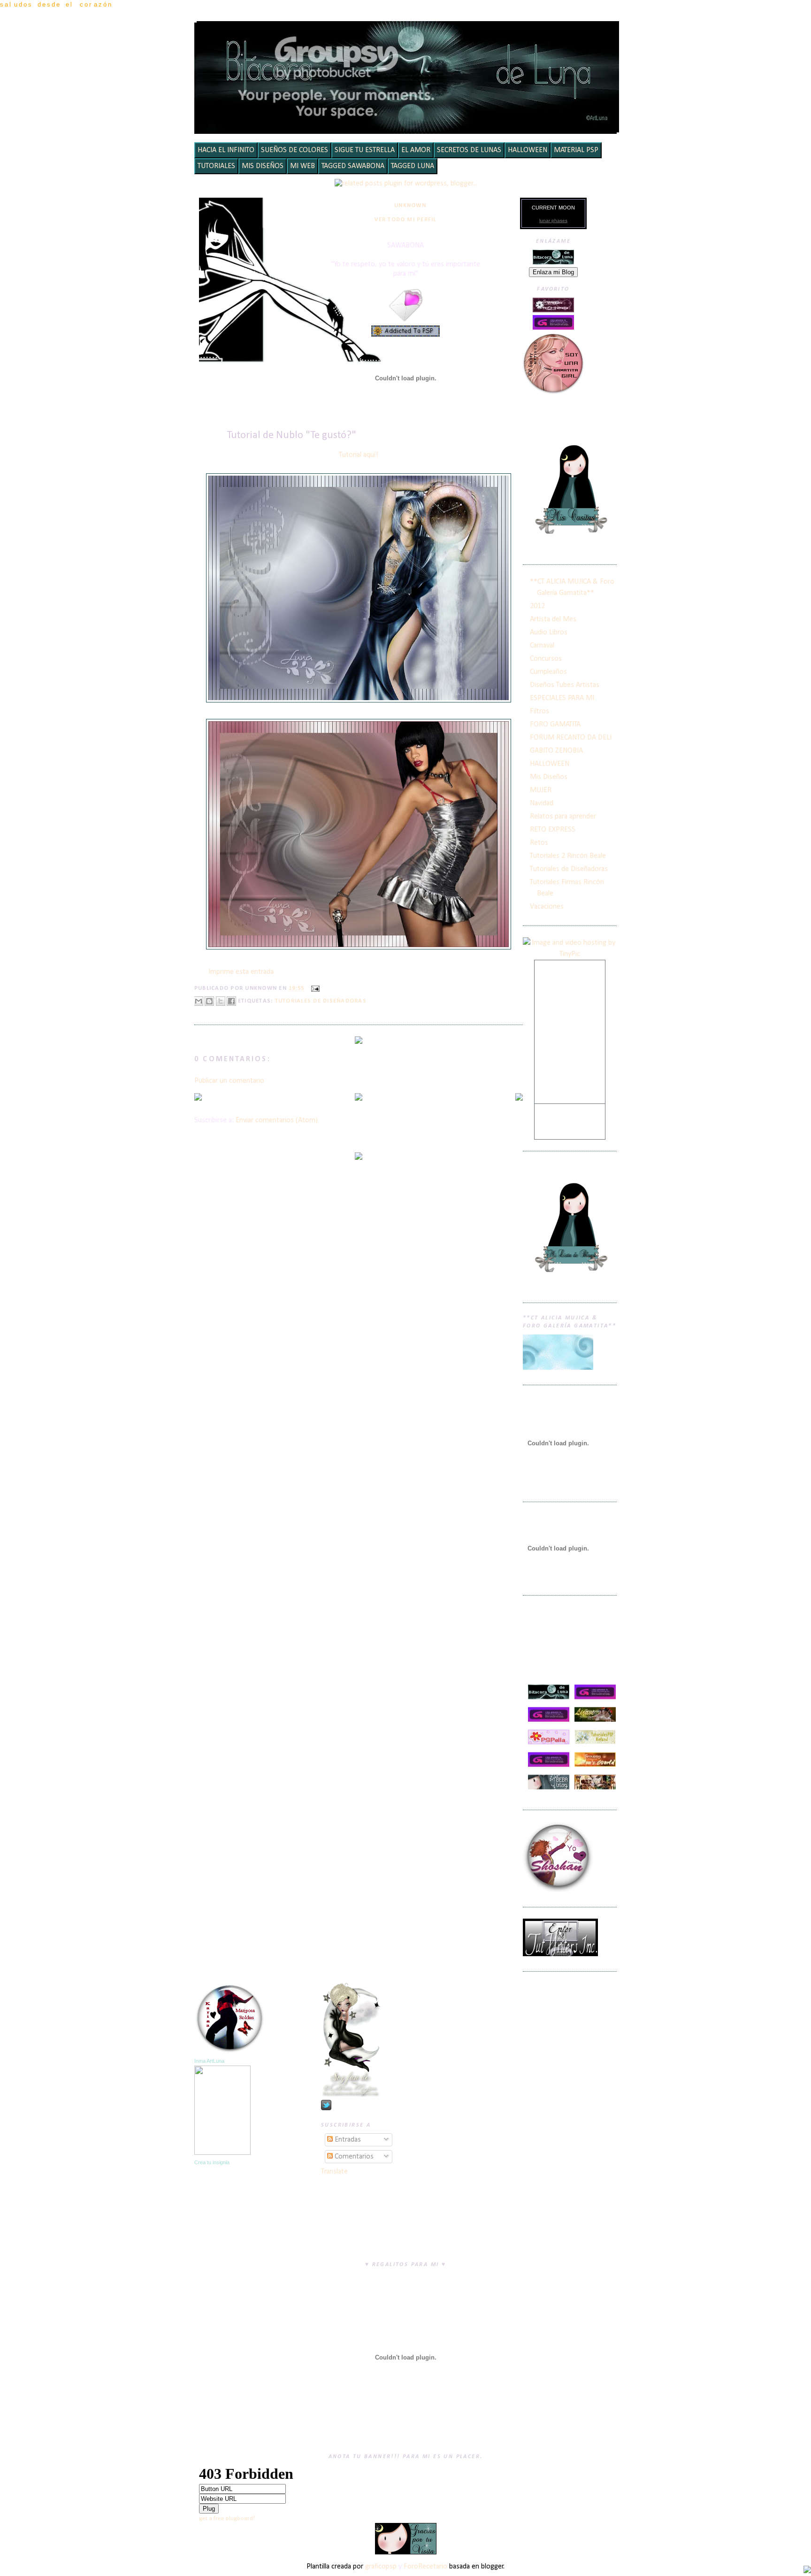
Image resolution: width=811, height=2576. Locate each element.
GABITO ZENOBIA (556, 751)
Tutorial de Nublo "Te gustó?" (291, 436)
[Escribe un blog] (209, 1001)
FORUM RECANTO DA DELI (571, 738)
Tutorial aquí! (359, 455)
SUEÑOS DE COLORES (295, 150)
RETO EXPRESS (553, 830)
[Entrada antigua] (519, 1098)
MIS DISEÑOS (263, 166)
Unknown (410, 206)
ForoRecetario (425, 2567)
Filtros (539, 711)
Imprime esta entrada (241, 972)
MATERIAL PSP (576, 150)
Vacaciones (547, 907)
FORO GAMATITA (555, 725)
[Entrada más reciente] (198, 1098)
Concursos (546, 659)
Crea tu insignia (212, 2162)
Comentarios (353, 2157)
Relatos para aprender (563, 817)
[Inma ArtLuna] (222, 2153)
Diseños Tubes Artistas (565, 685)
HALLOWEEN (528, 150)
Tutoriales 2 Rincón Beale (568, 856)
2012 (537, 606)
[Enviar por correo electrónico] (199, 1001)
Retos (539, 843)
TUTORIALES (216, 166)
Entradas (347, 2140)
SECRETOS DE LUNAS (469, 150)
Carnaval (542, 646)
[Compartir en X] (221, 1001)
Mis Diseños (549, 777)
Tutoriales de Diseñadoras (321, 1001)
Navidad (542, 803)
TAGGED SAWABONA (353, 166)
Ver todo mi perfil (405, 220)
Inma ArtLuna (209, 2061)
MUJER (541, 790)
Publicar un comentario (229, 1081)
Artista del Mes (553, 619)
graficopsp (381, 2567)
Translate (334, 2172)
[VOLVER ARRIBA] (807, 2571)
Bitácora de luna (408, 35)
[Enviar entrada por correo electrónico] (314, 989)
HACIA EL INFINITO (226, 150)
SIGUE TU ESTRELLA (365, 150)
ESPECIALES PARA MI (562, 698)
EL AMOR (416, 150)
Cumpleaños (548, 672)
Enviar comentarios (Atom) (277, 1120)
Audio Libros (549, 632)
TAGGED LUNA (413, 166)
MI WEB (302, 166)
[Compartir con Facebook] (231, 1001)
